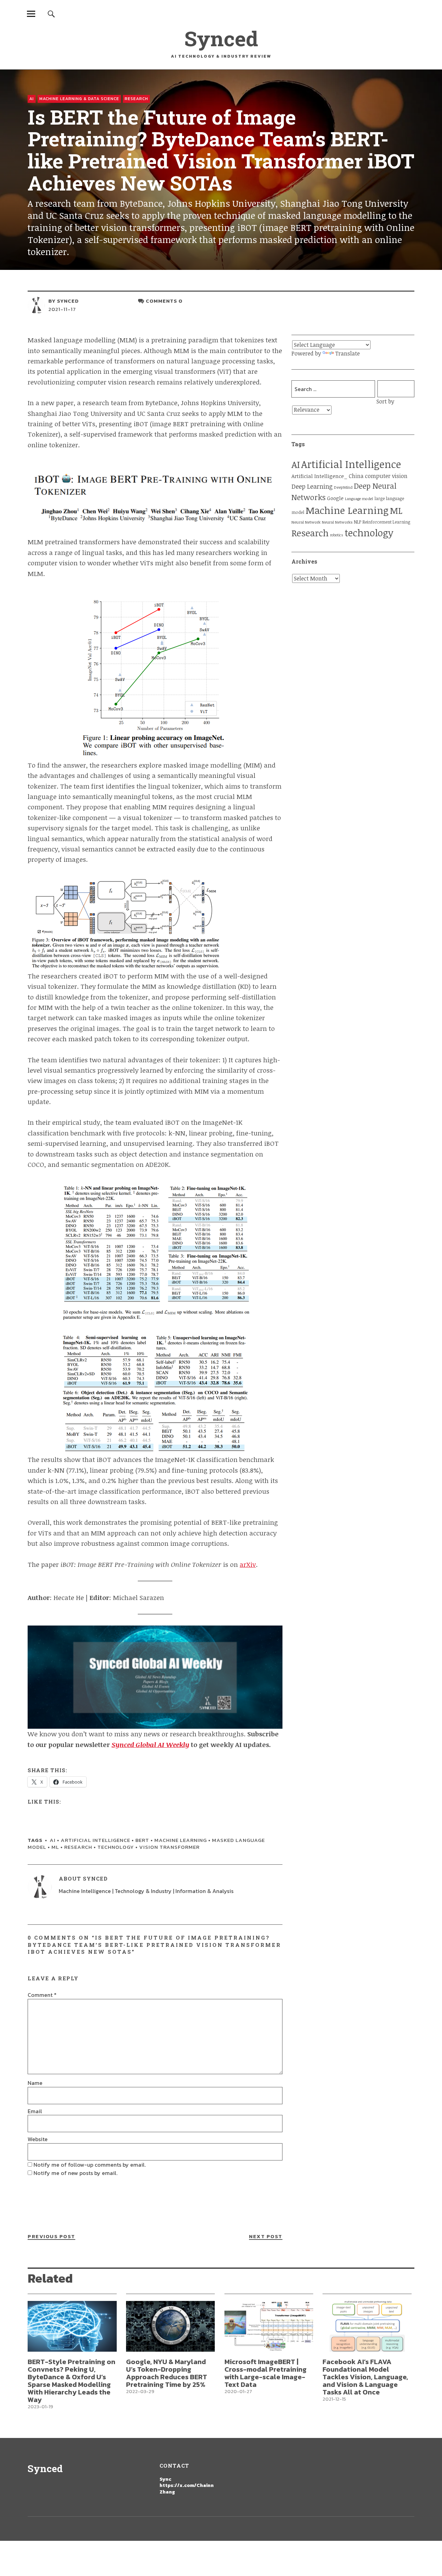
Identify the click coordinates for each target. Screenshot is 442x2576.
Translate (348, 353)
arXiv (248, 1564)
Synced (221, 38)
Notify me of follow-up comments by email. (90, 2165)
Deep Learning (312, 486)
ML (55, 1847)
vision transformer (169, 1847)
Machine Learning (181, 1840)
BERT (142, 1840)
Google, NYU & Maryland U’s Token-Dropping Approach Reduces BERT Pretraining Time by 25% (167, 2373)
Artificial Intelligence (95, 1840)
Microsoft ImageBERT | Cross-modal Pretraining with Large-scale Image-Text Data (266, 2373)
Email (35, 2111)
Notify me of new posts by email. (75, 2173)
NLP (358, 522)
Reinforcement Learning (386, 522)
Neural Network (306, 522)
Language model (359, 499)
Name (35, 2083)
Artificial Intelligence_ (319, 476)
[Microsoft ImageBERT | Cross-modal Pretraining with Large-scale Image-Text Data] (269, 2326)
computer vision (386, 476)
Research (136, 99)
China (356, 476)
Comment (42, 1995)
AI (32, 99)
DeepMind (343, 487)
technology (116, 1847)
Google (335, 498)
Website (38, 2139)
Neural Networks (337, 522)
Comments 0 (164, 301)
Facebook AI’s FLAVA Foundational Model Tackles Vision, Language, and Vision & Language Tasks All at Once (365, 2377)
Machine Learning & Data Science (79, 99)
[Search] (51, 14)
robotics (337, 535)
